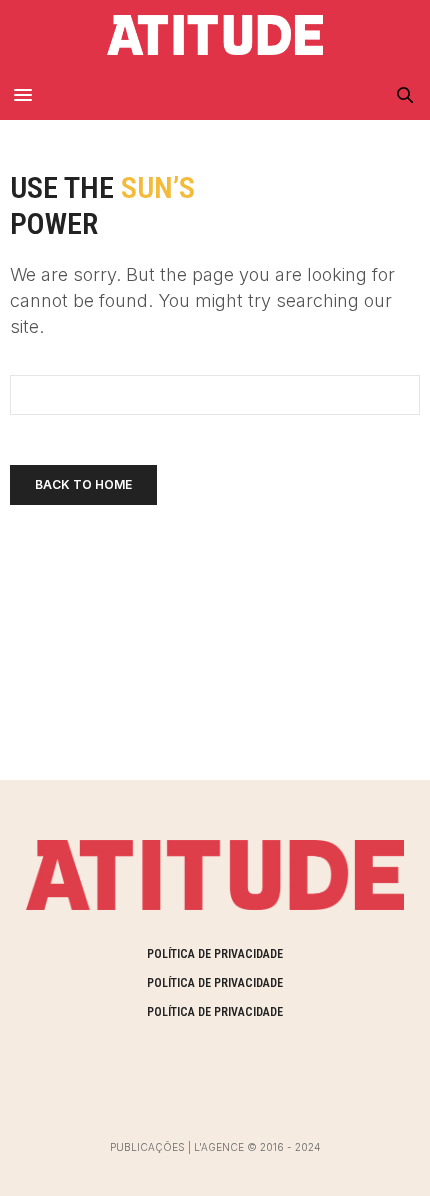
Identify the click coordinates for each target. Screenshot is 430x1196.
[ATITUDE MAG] (214, 35)
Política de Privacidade (215, 954)
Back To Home (83, 484)
